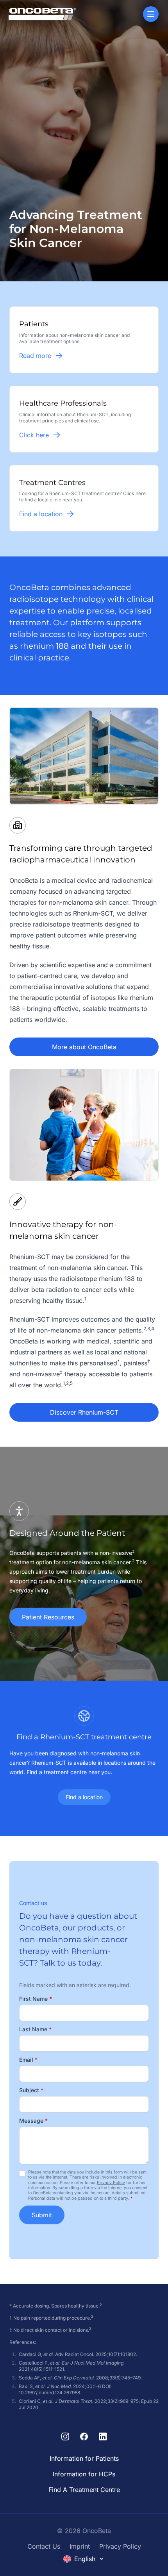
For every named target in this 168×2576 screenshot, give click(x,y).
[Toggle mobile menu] (151, 14)
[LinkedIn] (103, 2436)
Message (33, 2121)
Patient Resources (48, 1617)
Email (28, 2060)
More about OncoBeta (84, 1047)
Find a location (84, 1797)
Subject (31, 2090)
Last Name (35, 2029)
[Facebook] (84, 2436)
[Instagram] (65, 2436)
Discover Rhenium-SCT (84, 1412)
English (85, 2559)
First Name (36, 1999)
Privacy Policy (111, 2183)
